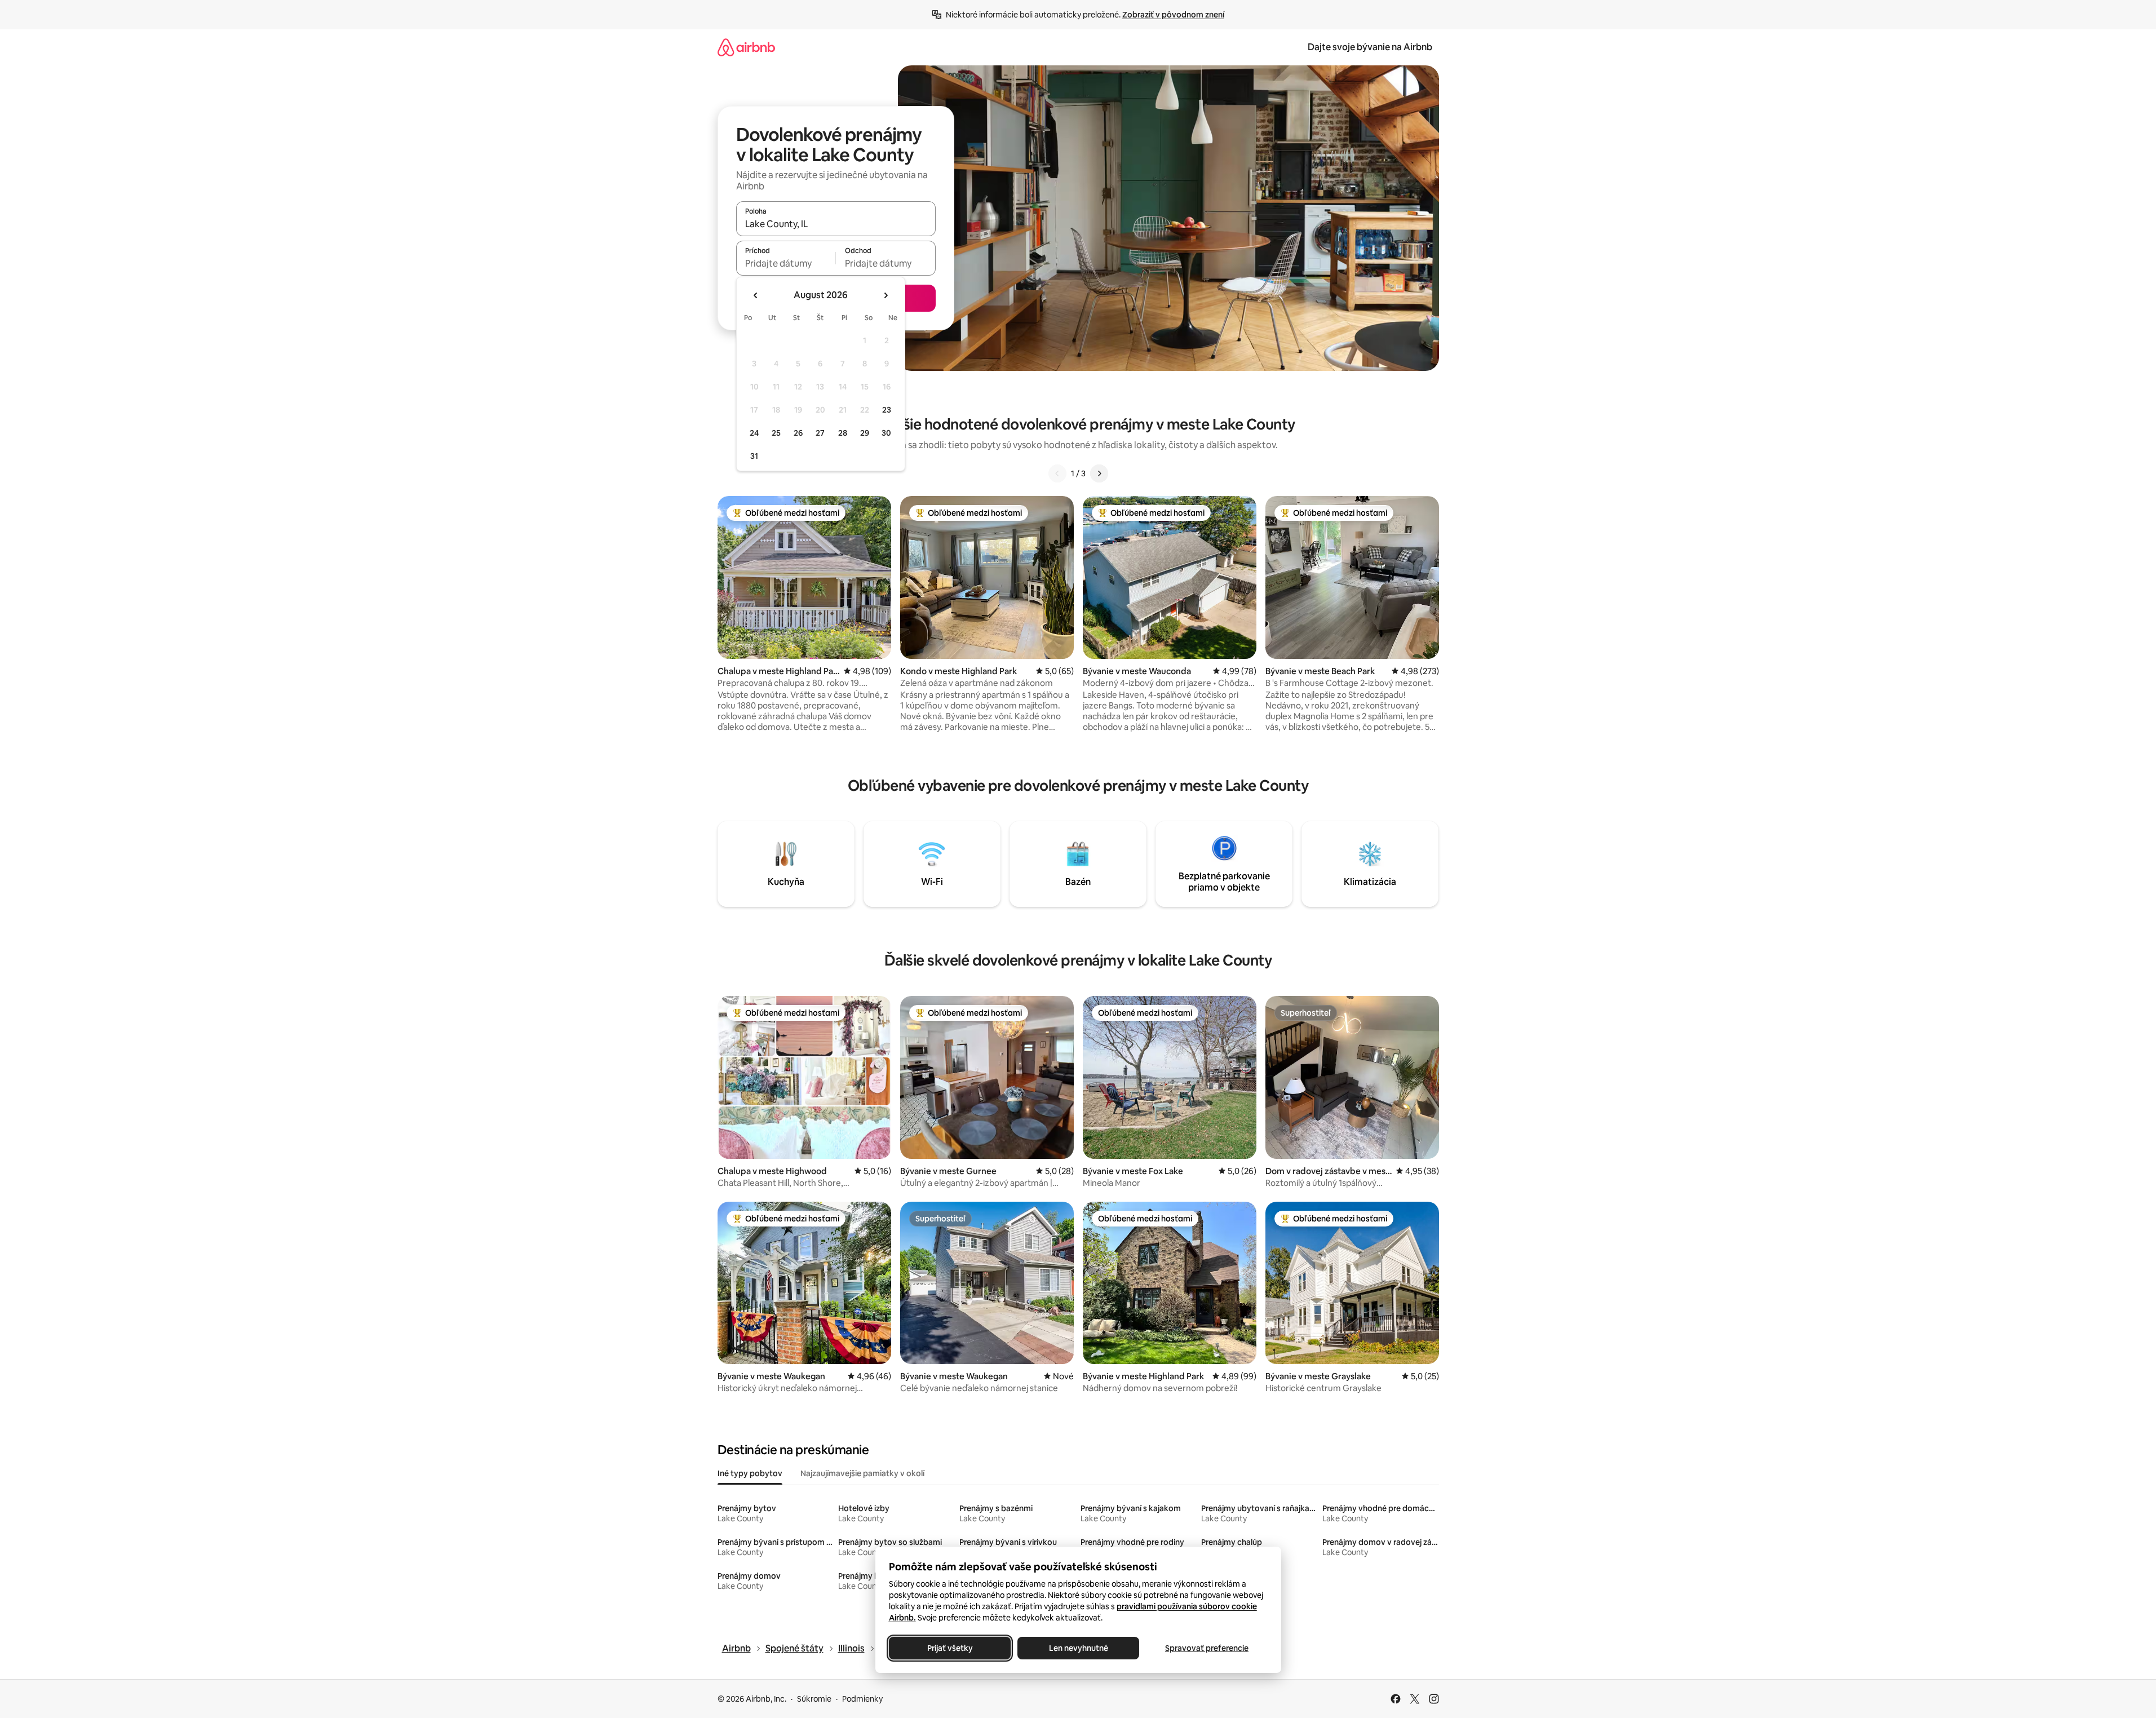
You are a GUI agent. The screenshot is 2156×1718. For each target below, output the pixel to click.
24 (754, 433)
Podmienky (862, 1699)
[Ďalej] (1099, 473)
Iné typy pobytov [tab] (750, 1473)
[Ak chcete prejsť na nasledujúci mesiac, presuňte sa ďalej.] (886, 295)
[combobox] (836, 224)
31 (754, 456)
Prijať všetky (949, 1648)
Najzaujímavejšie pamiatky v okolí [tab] (862, 1473)
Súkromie (814, 1699)
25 (776, 433)
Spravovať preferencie (1207, 1648)
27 (820, 433)
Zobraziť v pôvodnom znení (1173, 15)
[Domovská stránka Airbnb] (746, 47)
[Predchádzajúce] (1057, 473)
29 (865, 433)
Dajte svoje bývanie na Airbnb (1370, 47)
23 (887, 410)
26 (798, 433)
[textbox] (786, 263)
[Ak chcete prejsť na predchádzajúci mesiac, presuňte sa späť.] (756, 295)
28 (843, 433)
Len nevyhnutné (1078, 1648)
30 (886, 433)
